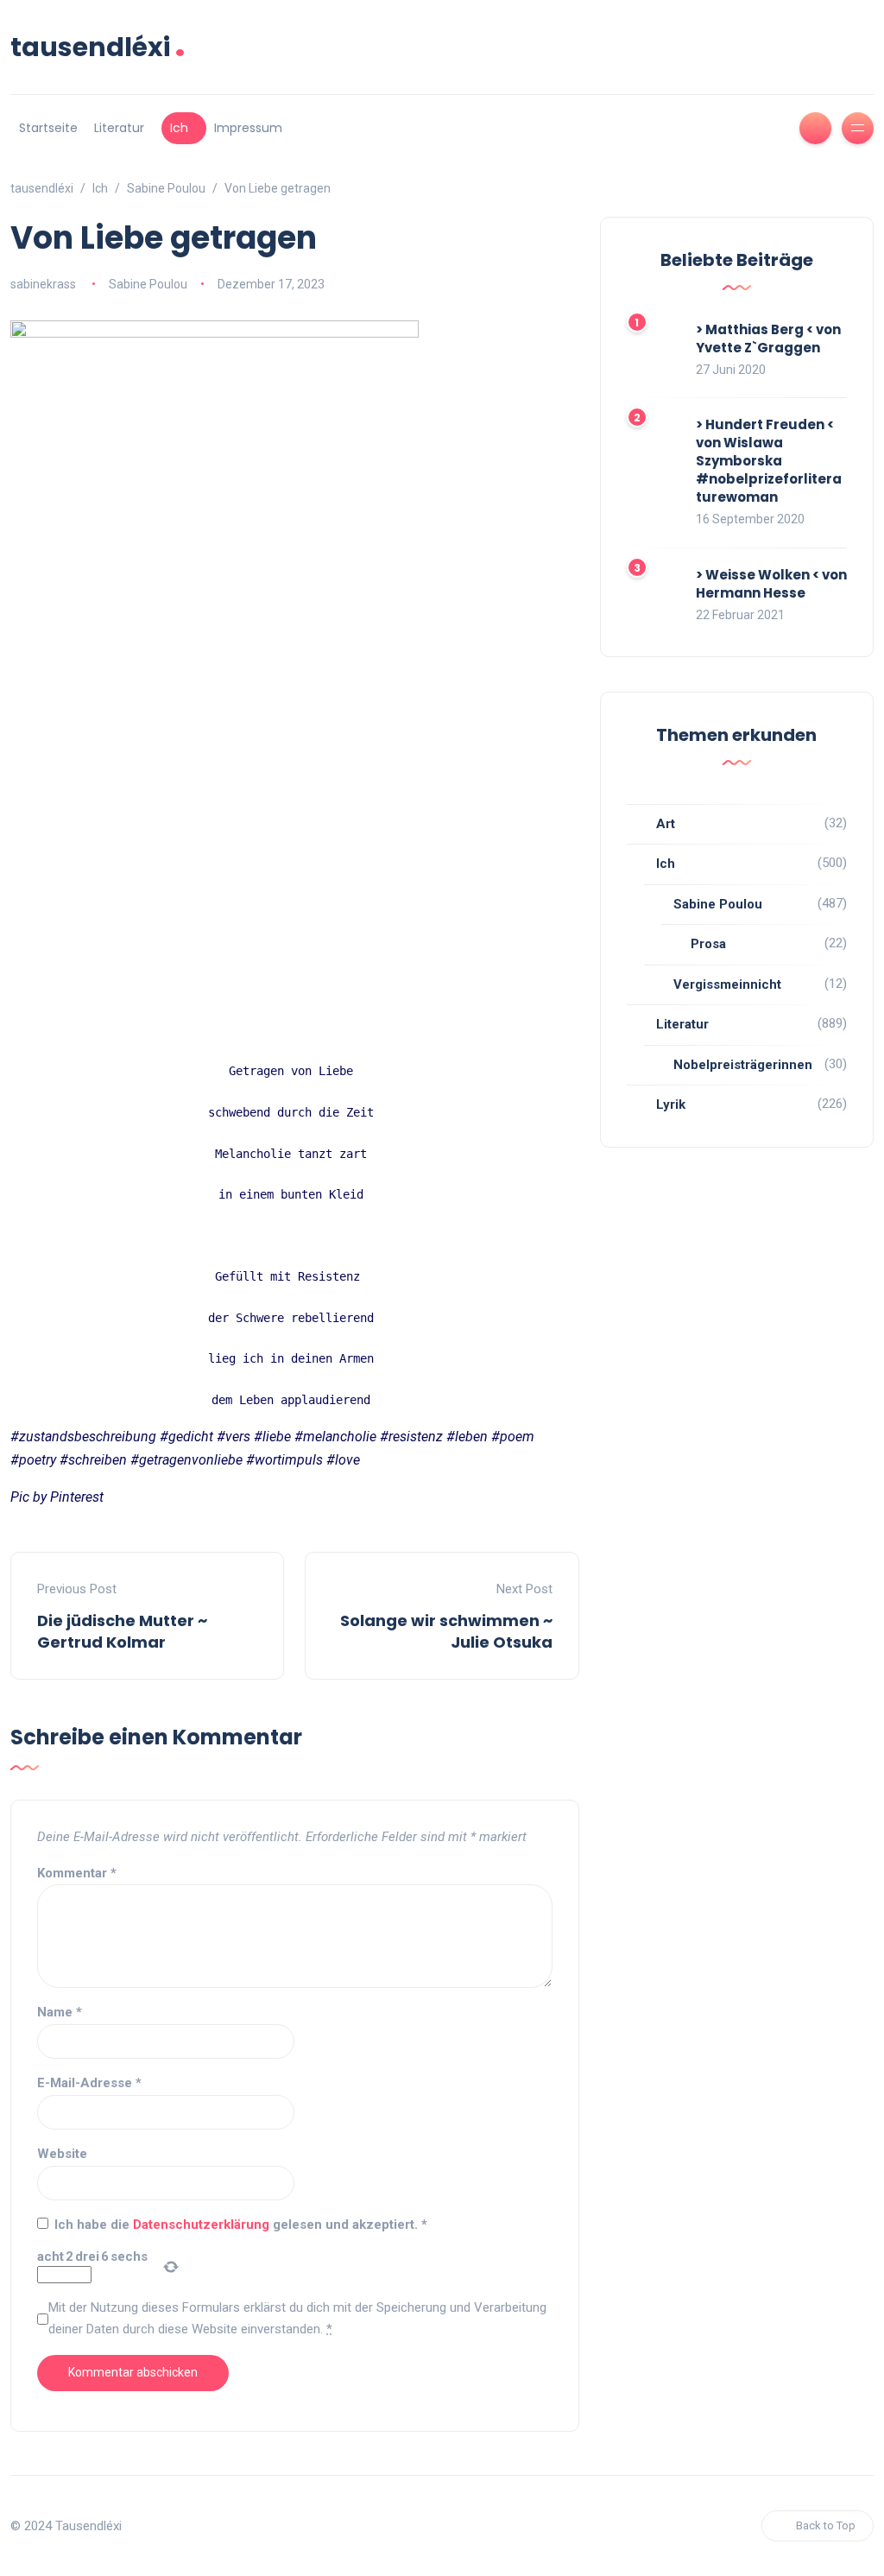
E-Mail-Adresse (89, 2083)
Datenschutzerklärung (203, 2225)
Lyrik (671, 1104)
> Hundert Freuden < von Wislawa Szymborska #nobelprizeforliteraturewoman (769, 461)
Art (666, 824)
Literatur (119, 128)
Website (62, 2154)
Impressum (248, 128)
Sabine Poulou (148, 284)
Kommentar (77, 1873)
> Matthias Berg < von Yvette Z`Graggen (768, 339)
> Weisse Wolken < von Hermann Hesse (771, 584)
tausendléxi (98, 47)
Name (60, 2012)
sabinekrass (43, 284)
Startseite (48, 128)
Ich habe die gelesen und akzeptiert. (241, 2225)
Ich (179, 128)
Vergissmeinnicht (727, 984)
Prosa (708, 944)
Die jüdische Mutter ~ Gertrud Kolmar (122, 1631)
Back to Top (826, 2525)
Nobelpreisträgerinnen (743, 1065)
